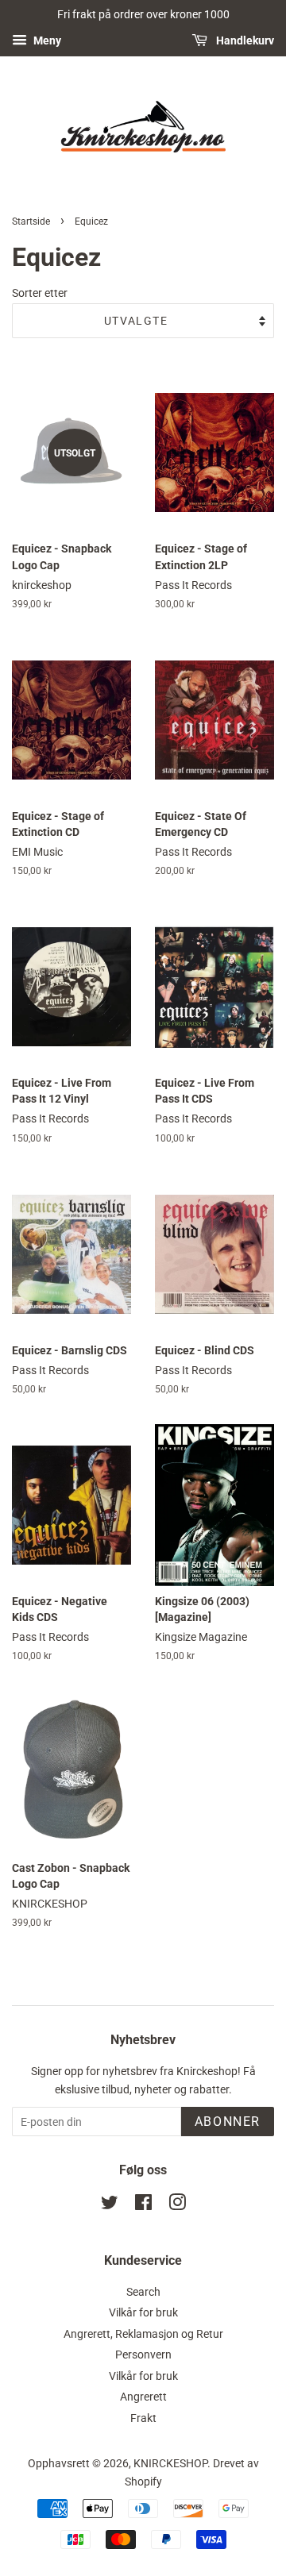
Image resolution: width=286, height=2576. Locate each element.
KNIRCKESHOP (170, 2463)
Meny (46, 40)
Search (143, 2292)
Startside (31, 221)
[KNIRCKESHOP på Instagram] (177, 2205)
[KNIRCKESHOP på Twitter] (110, 2205)
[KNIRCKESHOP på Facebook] (143, 2205)
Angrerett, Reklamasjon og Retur (143, 2334)
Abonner (228, 2122)
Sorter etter (40, 293)
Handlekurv (244, 40)
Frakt (143, 2418)
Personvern (143, 2355)
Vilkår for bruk (143, 2312)
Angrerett (143, 2397)
